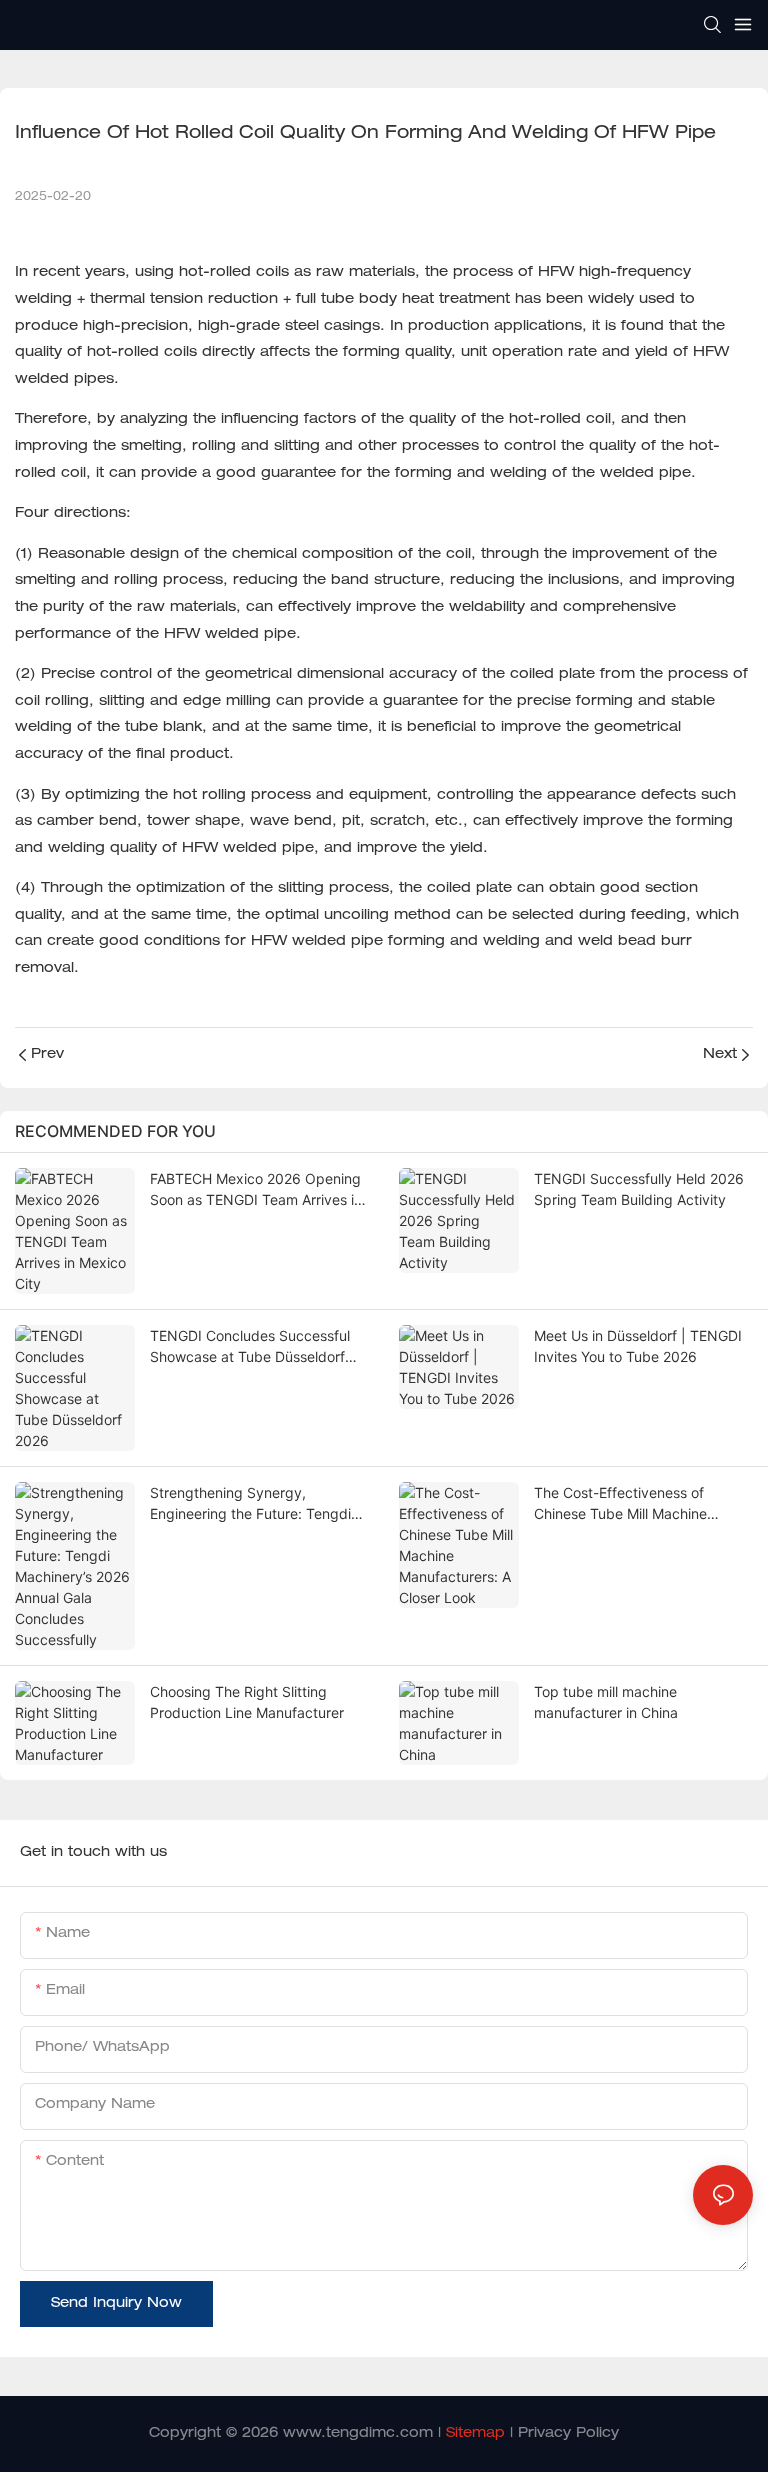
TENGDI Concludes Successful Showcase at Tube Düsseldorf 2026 (250, 1347)
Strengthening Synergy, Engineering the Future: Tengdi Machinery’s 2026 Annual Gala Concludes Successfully (250, 1504)
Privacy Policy (568, 2434)
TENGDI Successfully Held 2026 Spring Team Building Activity (639, 1189)
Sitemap (475, 2434)
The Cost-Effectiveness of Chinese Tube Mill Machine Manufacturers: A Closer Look (630, 1504)
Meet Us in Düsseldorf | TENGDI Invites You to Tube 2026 (638, 1346)
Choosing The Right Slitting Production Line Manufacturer (247, 1702)
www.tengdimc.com (358, 2434)
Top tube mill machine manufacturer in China (606, 1702)
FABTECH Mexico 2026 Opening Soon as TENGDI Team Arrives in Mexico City (256, 1190)
